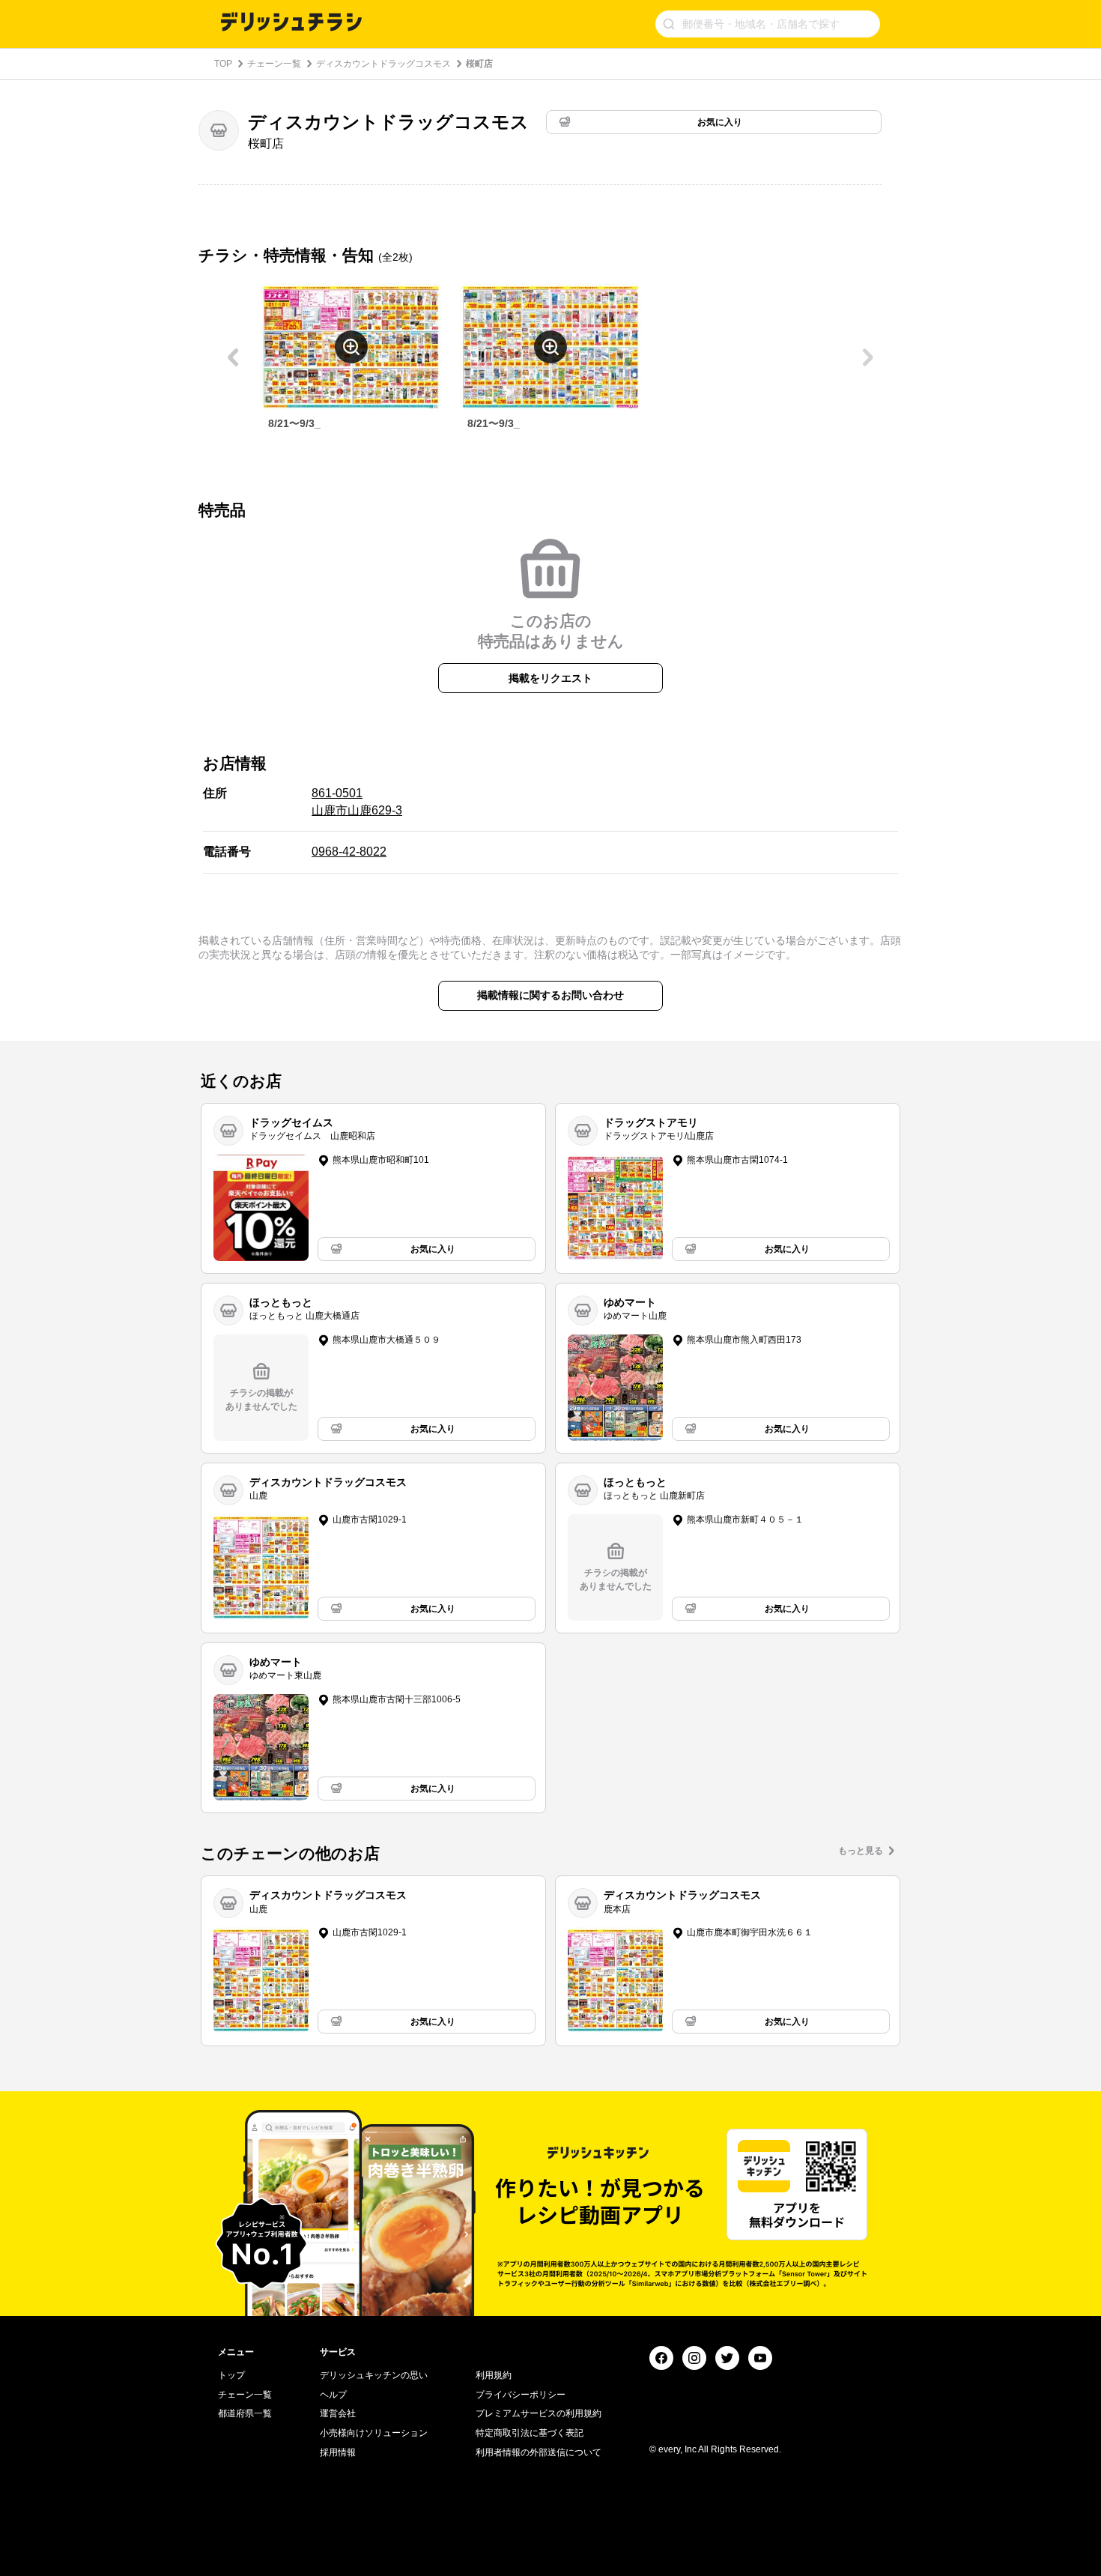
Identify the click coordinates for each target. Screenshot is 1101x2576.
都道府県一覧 (245, 2413)
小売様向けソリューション (374, 2433)
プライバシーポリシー (521, 2395)
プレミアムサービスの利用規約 (539, 2413)
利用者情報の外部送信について (539, 2452)
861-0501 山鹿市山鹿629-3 (357, 801)
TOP (223, 64)
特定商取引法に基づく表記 (530, 2433)
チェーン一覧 (274, 64)
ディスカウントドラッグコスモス (383, 64)
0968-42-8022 (349, 852)
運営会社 (338, 2413)
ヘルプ (333, 2395)
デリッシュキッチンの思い (374, 2375)
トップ (231, 2375)
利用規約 (494, 2375)
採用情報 (338, 2452)
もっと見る (861, 1851)
